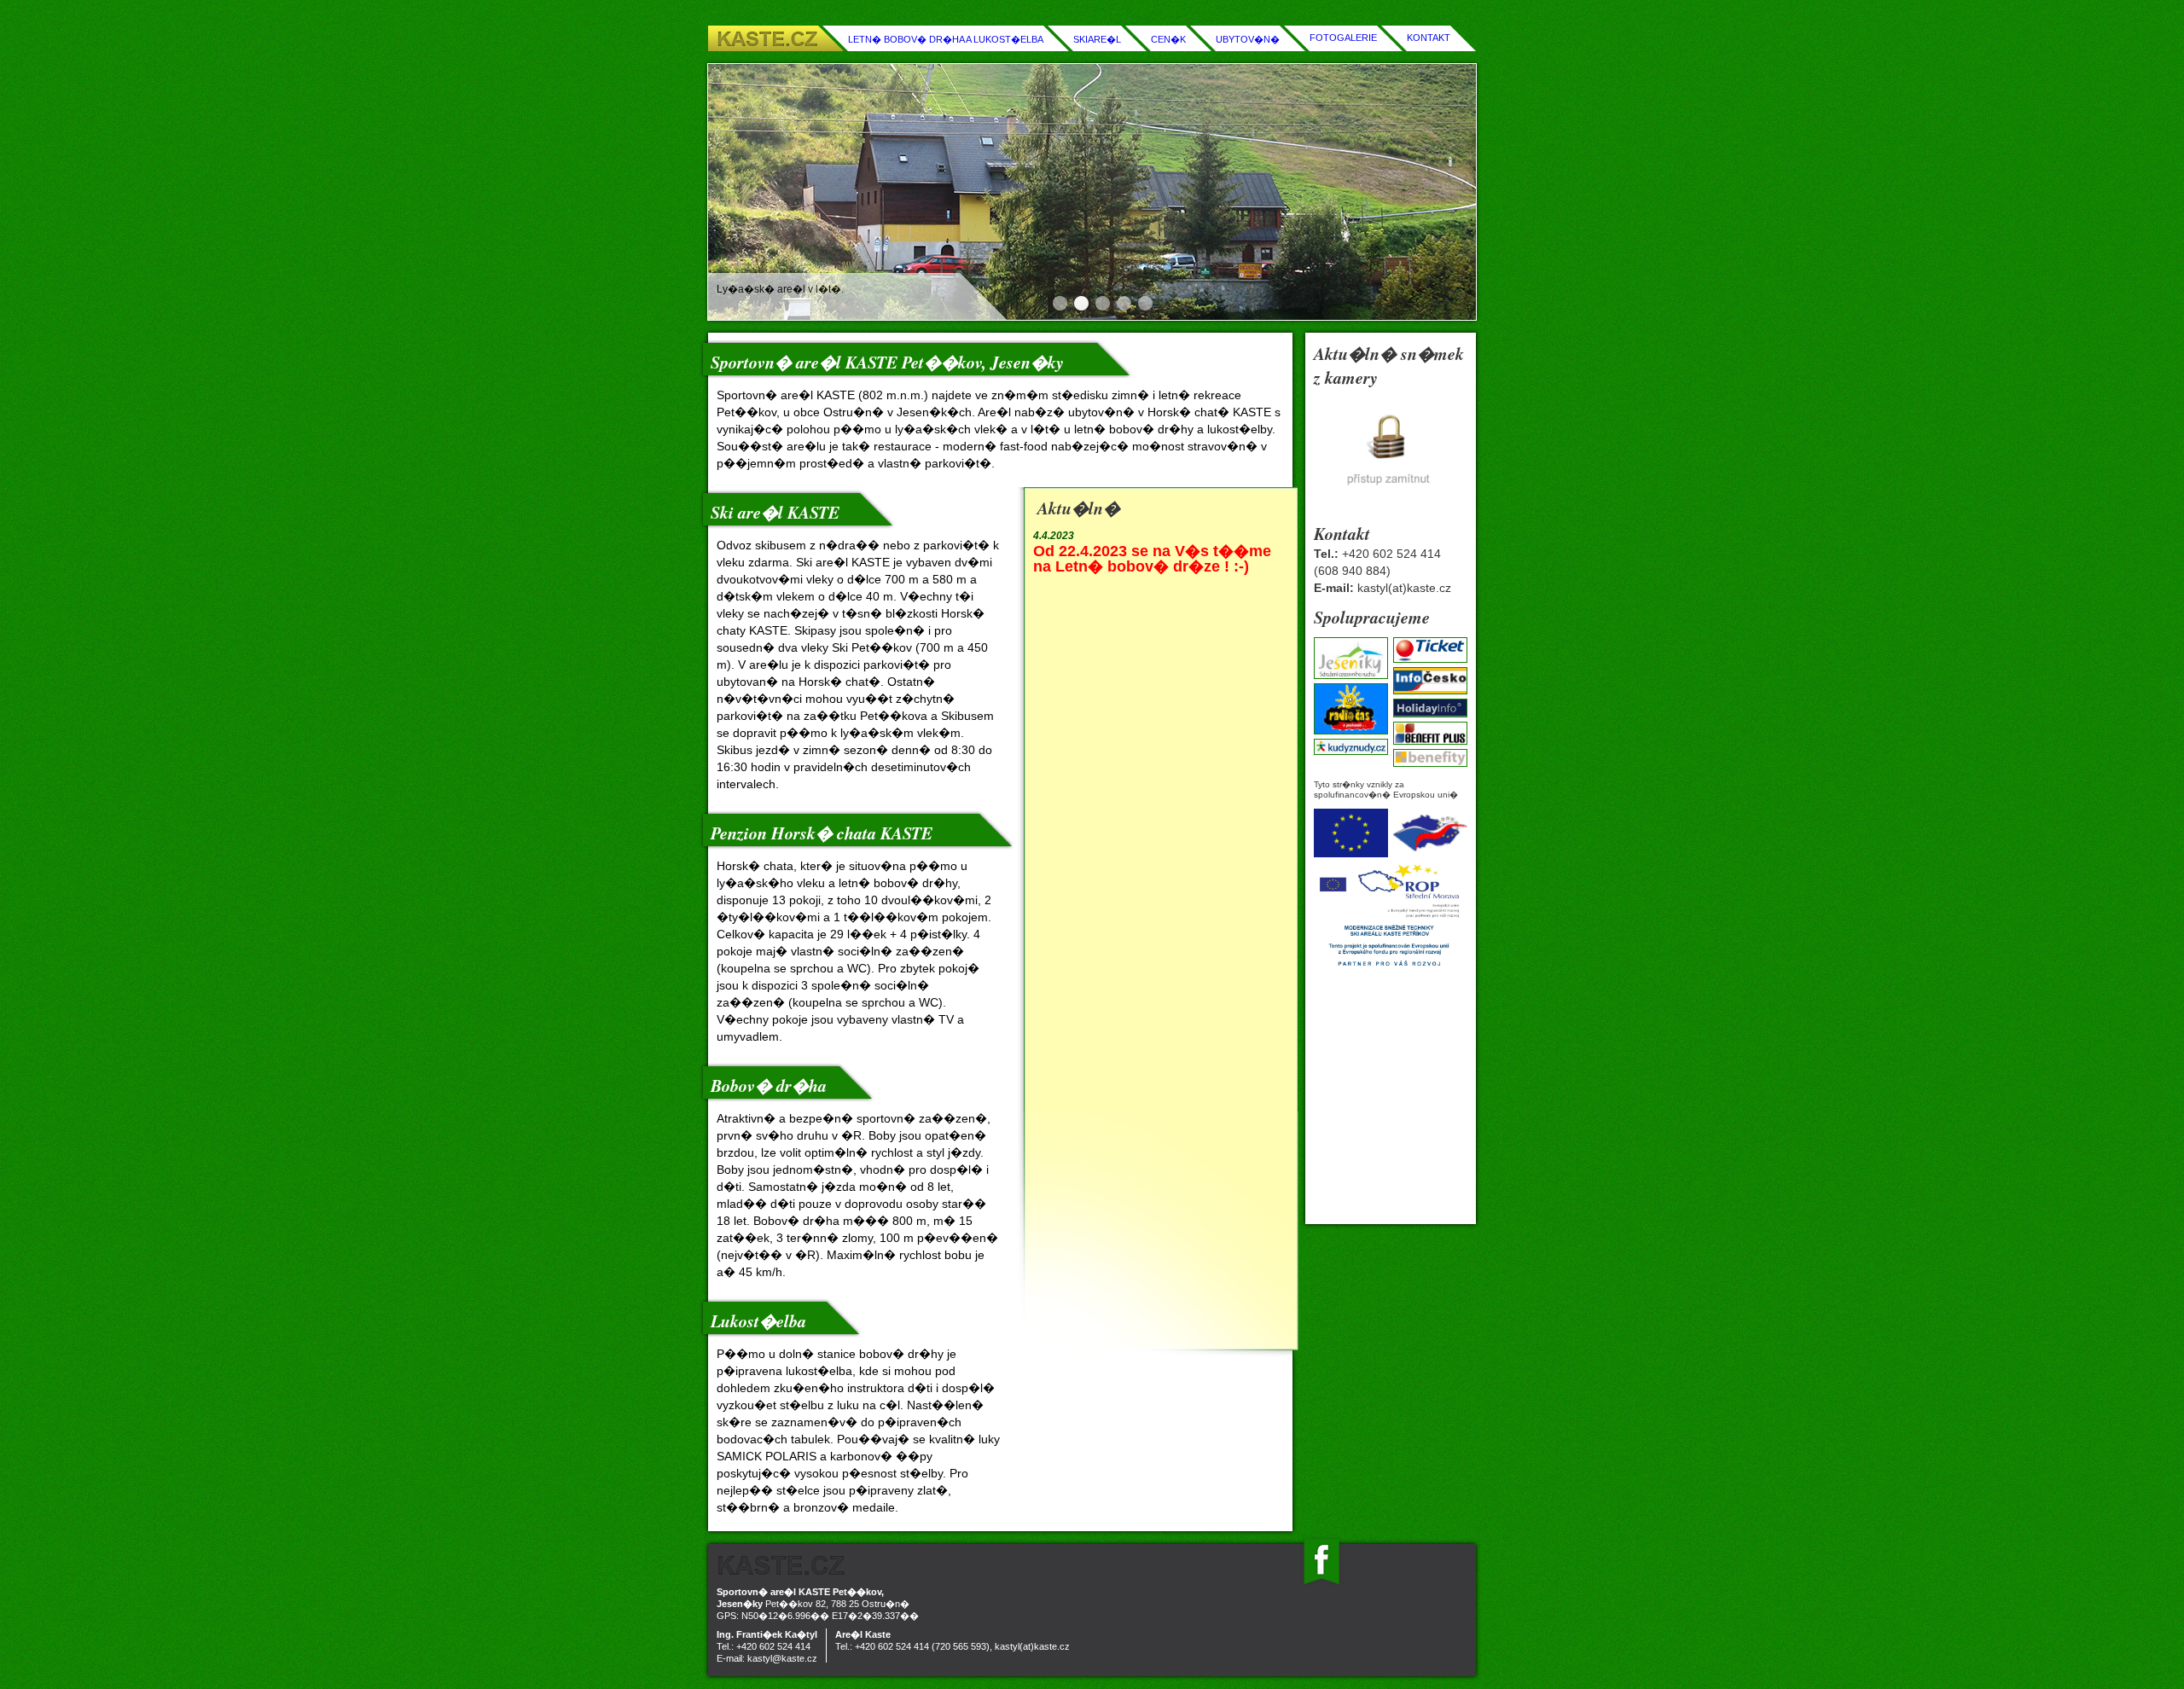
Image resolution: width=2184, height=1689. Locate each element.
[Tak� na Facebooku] (1321, 1583)
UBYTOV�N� (1248, 39)
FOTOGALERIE (1343, 38)
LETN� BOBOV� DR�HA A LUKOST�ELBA (946, 39)
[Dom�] (964, 1565)
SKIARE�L (1097, 39)
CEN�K (1168, 39)
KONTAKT (1429, 38)
